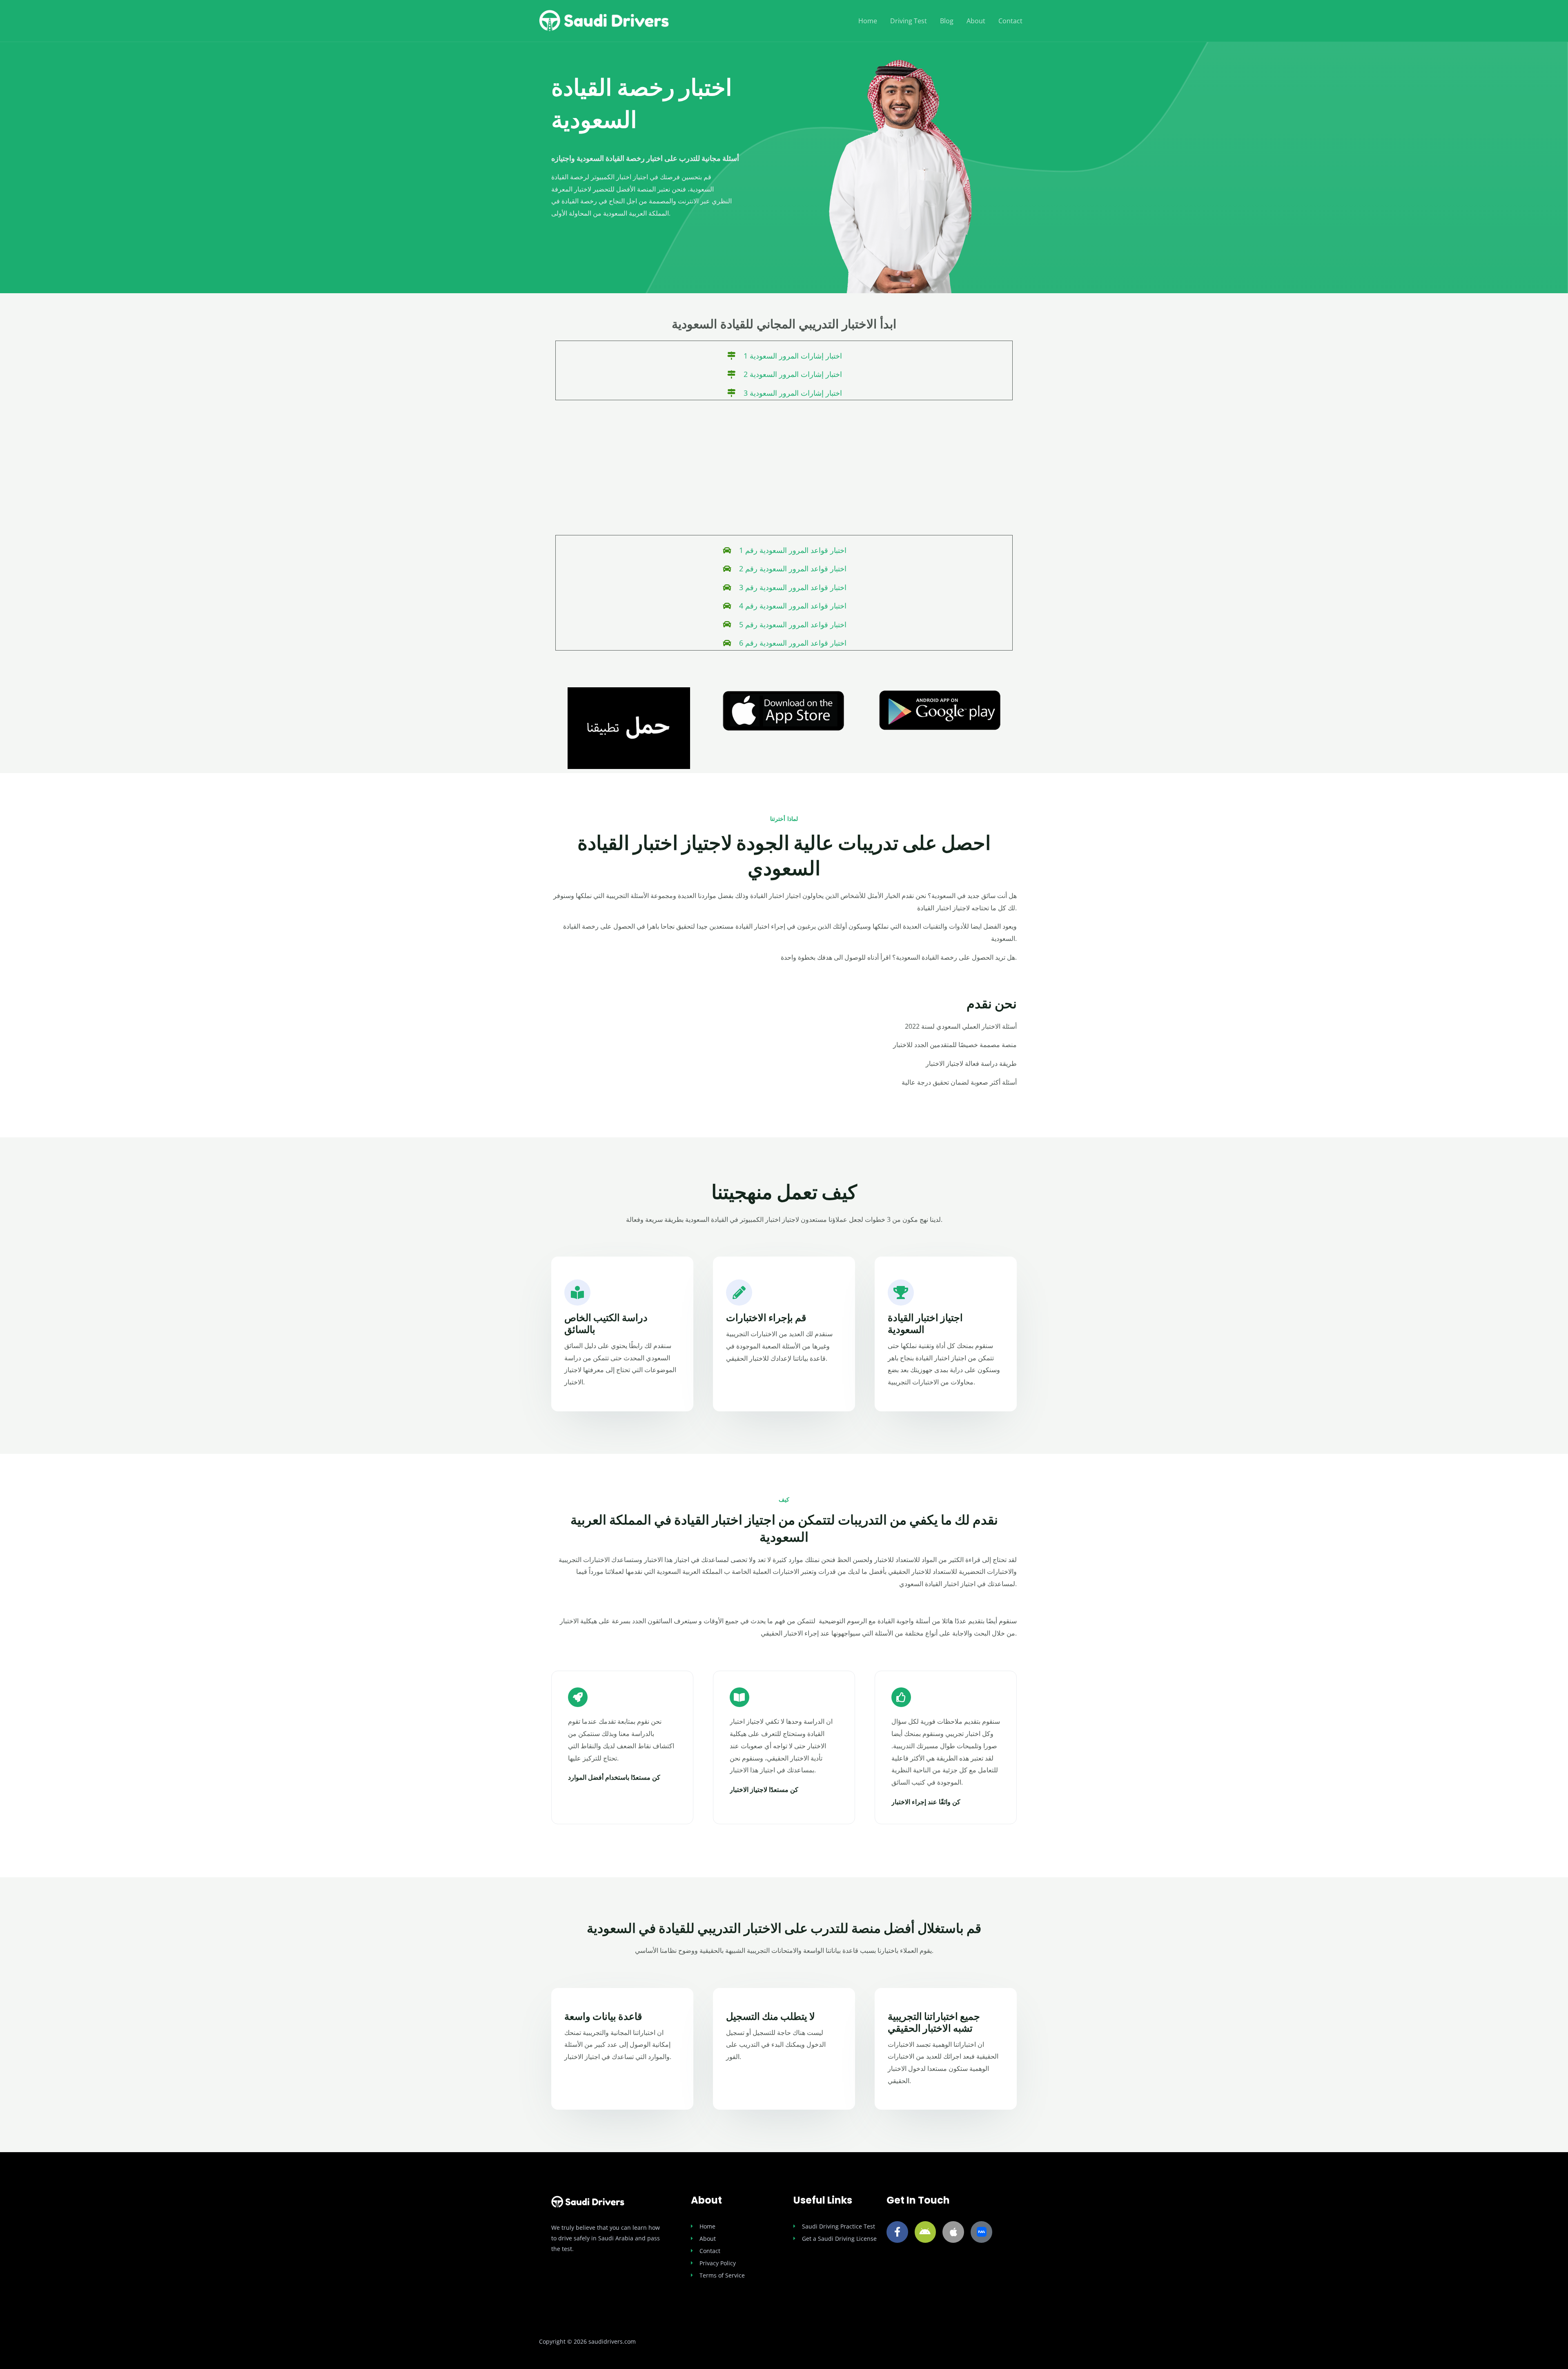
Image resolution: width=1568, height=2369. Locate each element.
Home (868, 21)
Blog (947, 21)
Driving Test (909, 21)
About (976, 21)
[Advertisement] (784, 470)
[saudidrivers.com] (604, 20)
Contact (1010, 21)
